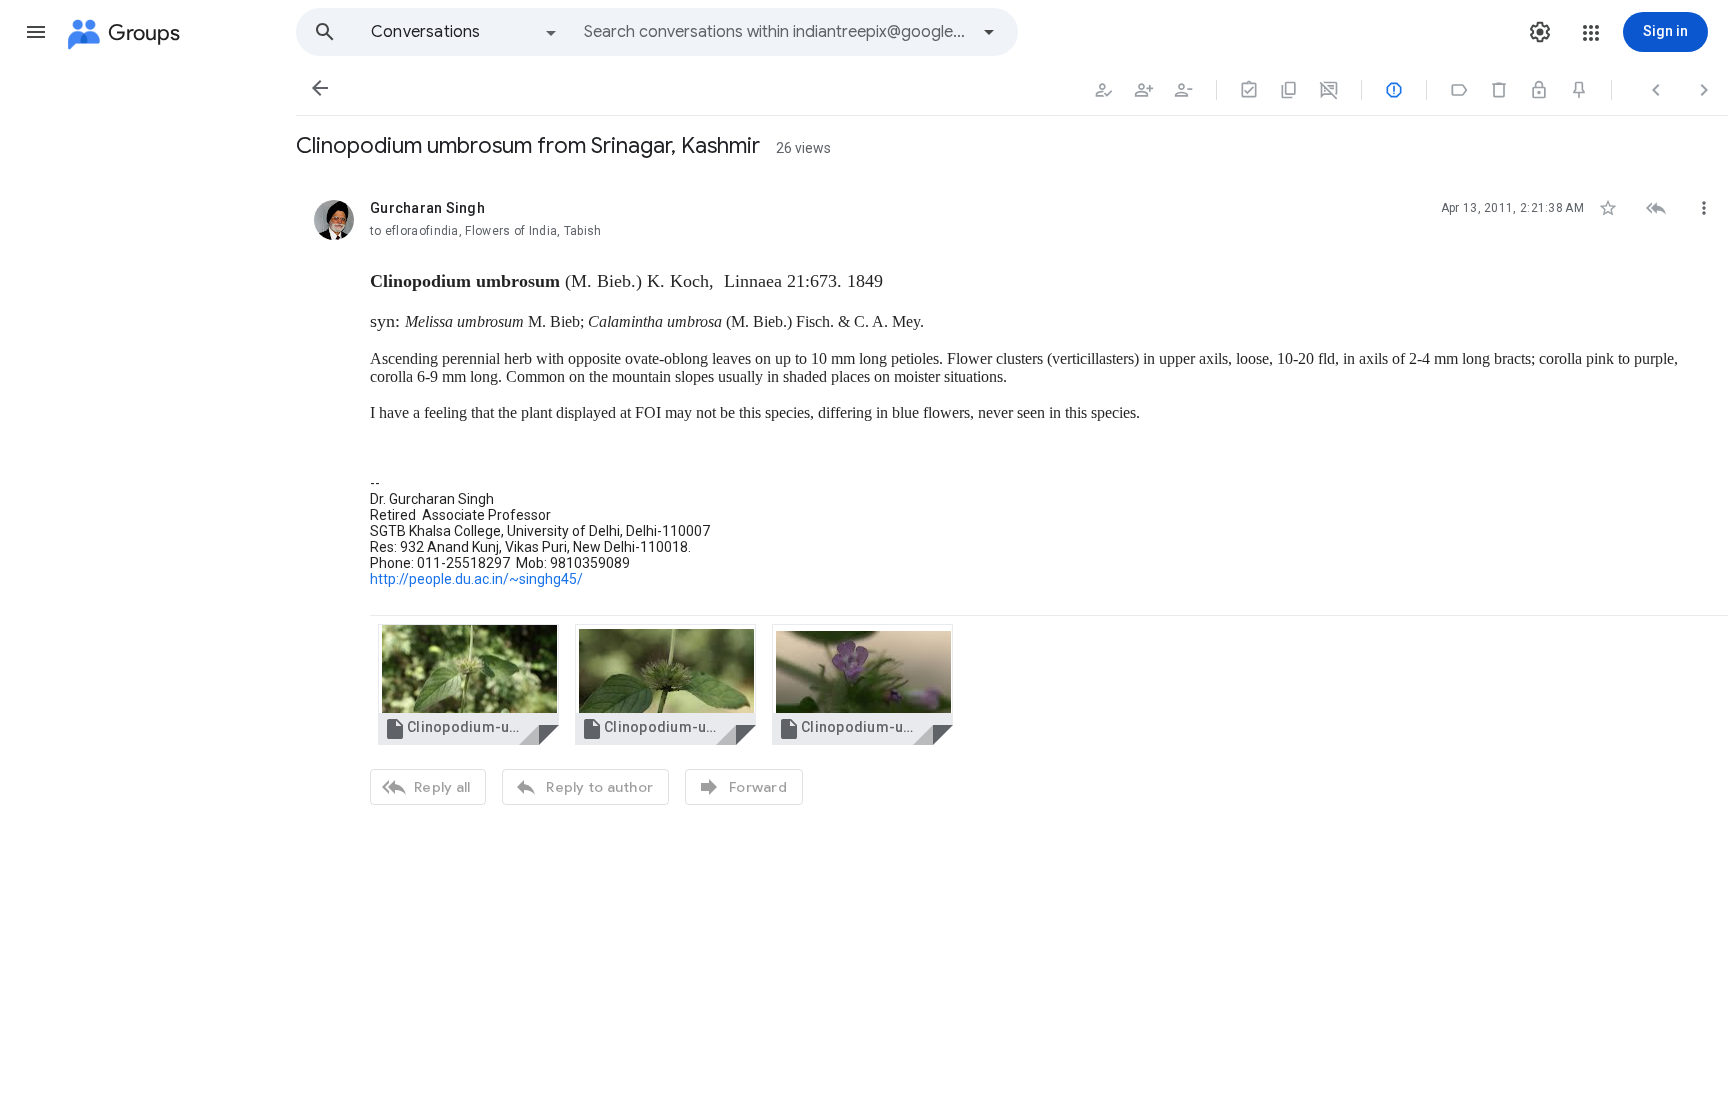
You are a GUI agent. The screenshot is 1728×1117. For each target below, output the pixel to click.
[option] (465, 32)
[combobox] (776, 32)
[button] (36, 32)
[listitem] (1012, 500)
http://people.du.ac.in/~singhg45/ (476, 579)
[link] (468, 684)
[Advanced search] (989, 32)
